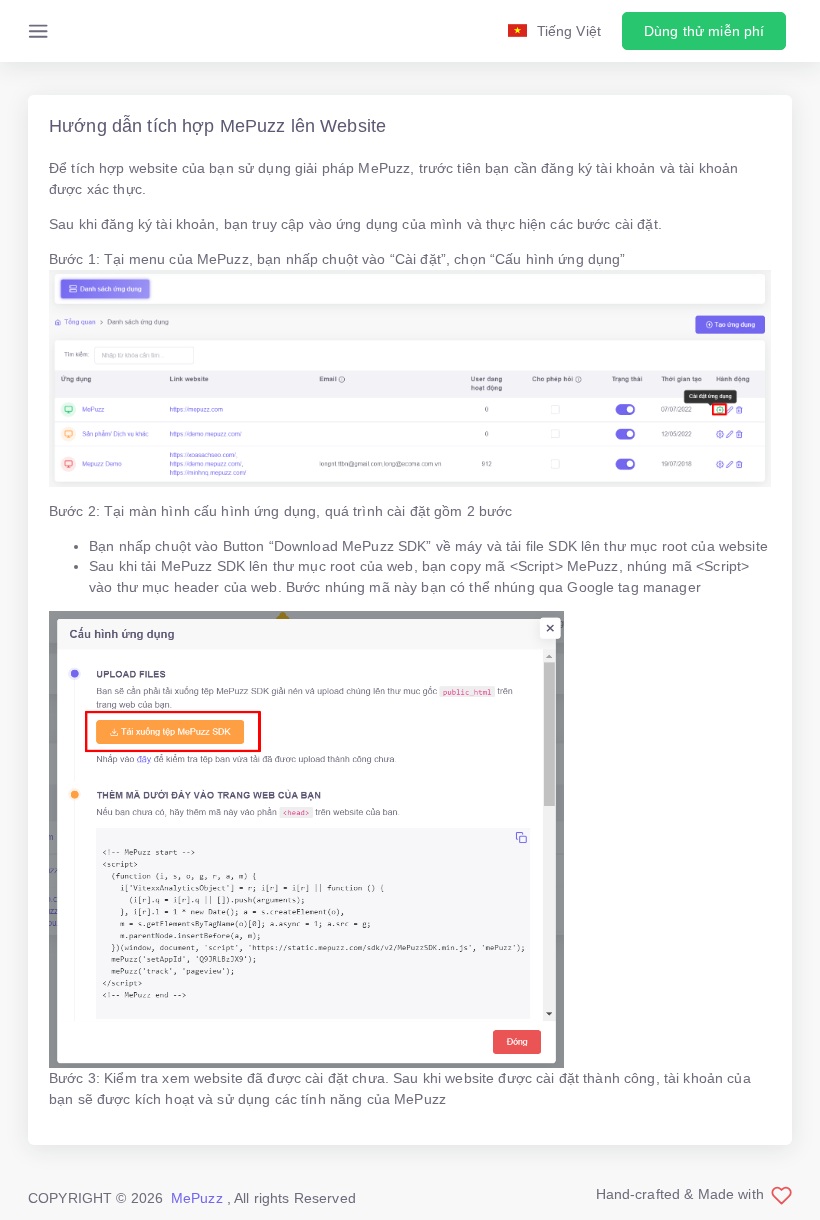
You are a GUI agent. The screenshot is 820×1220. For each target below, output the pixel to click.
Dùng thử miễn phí (704, 31)
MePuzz (197, 1198)
